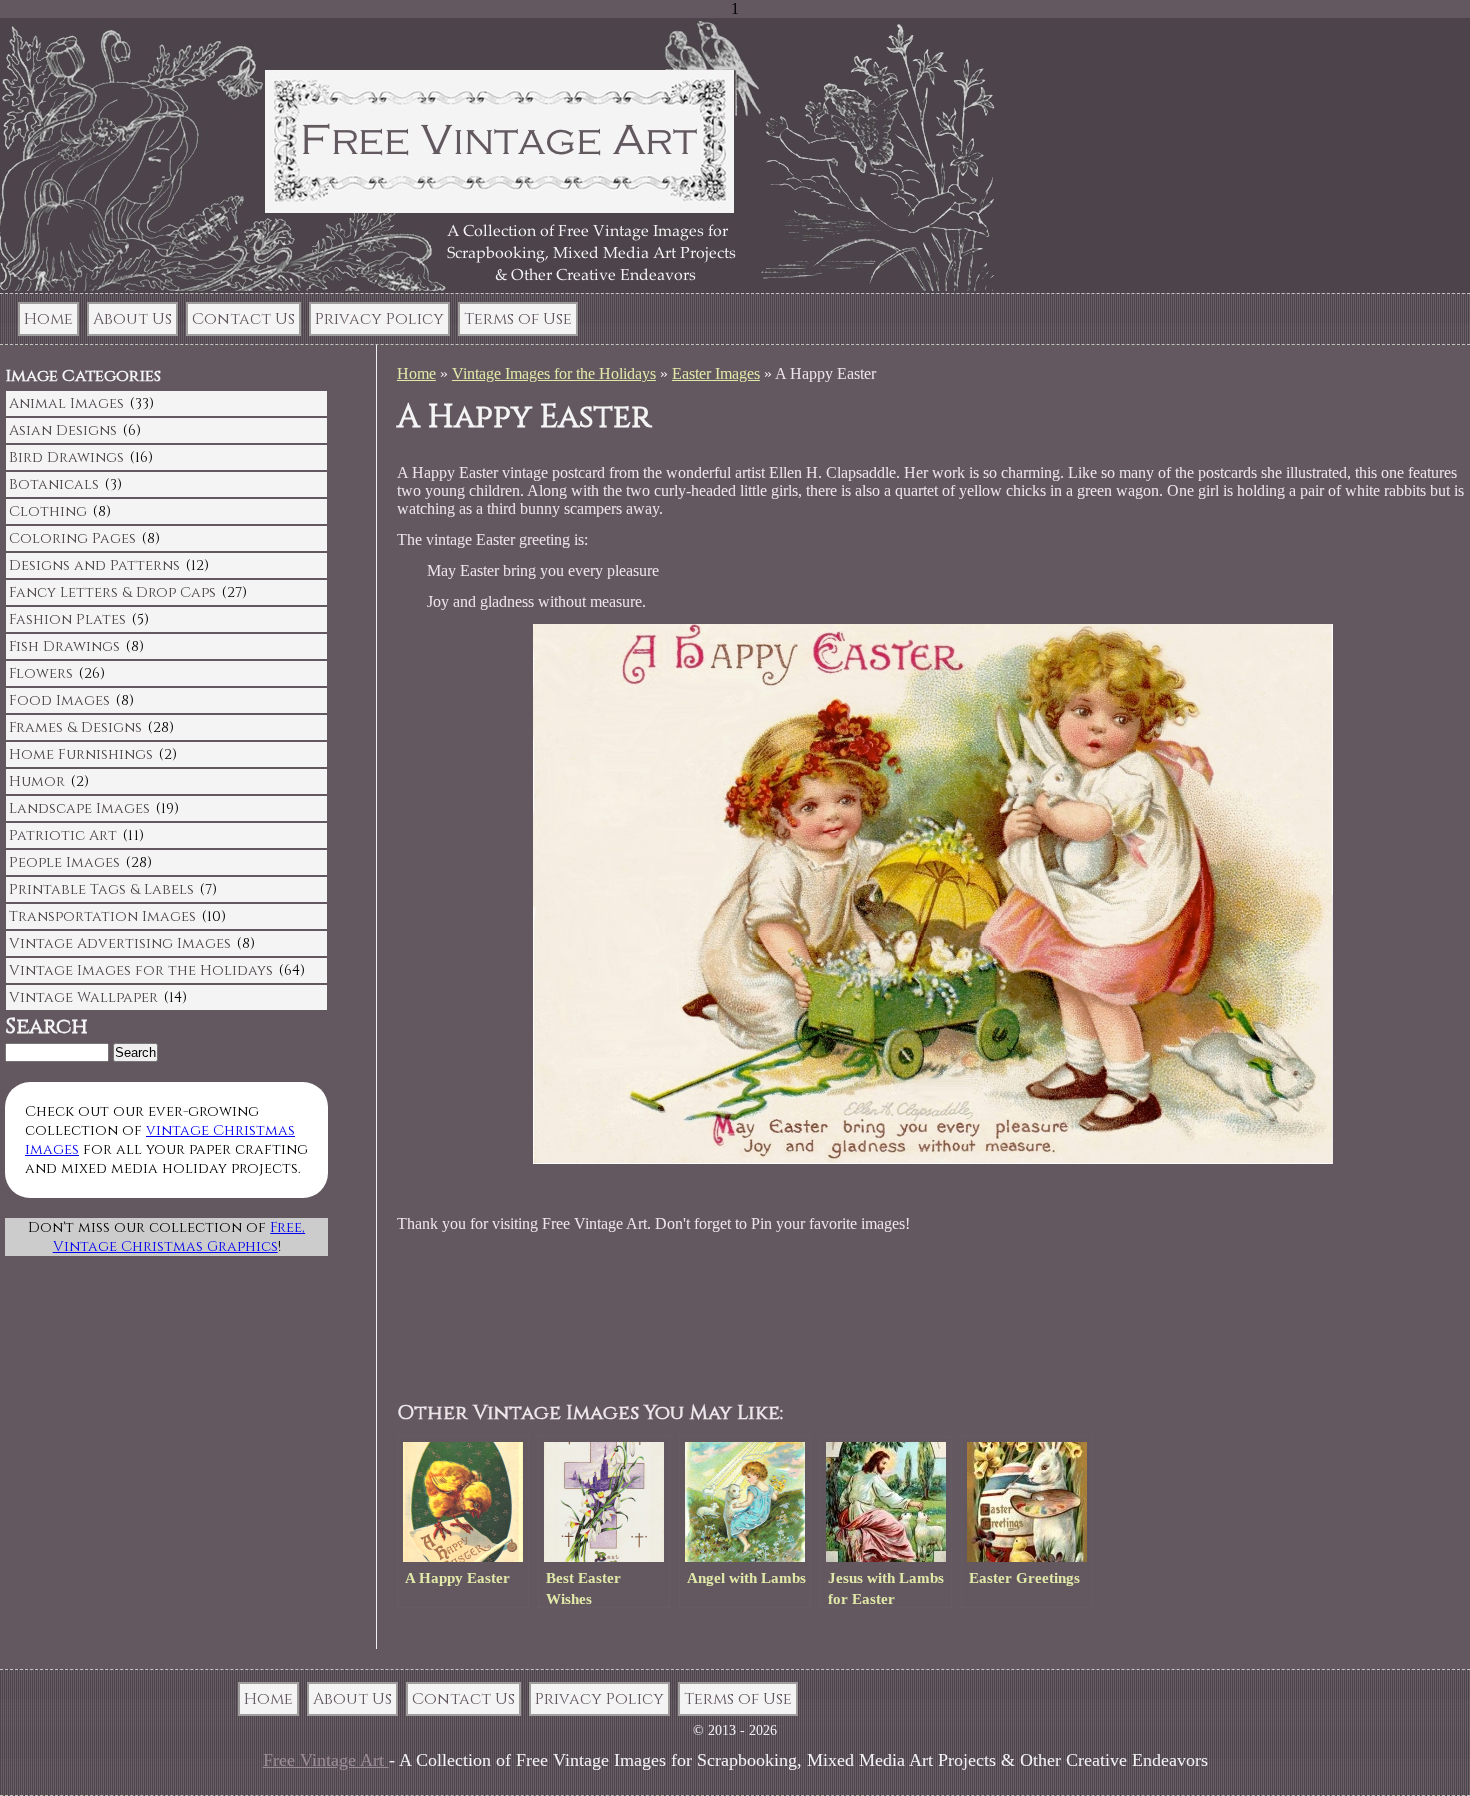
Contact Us (243, 319)
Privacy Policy (379, 319)
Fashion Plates (67, 619)
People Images (64, 862)
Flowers (41, 673)
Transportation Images (102, 916)
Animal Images (66, 403)
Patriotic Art (63, 835)
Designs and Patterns (94, 565)
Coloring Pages (72, 538)
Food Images (59, 700)
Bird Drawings (66, 457)
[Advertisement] (781, 1318)
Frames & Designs (75, 727)
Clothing (48, 511)
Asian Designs (63, 430)
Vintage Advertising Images (120, 943)
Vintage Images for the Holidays (554, 373)
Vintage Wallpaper (83, 997)
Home (48, 319)
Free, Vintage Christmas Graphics (179, 1237)
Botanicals (54, 484)
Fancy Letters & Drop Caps (112, 592)
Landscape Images (79, 808)
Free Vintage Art (326, 1760)
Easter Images (716, 373)
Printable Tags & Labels (101, 889)
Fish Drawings (64, 646)
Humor (37, 781)
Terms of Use (518, 319)
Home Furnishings (81, 754)
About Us (132, 319)
